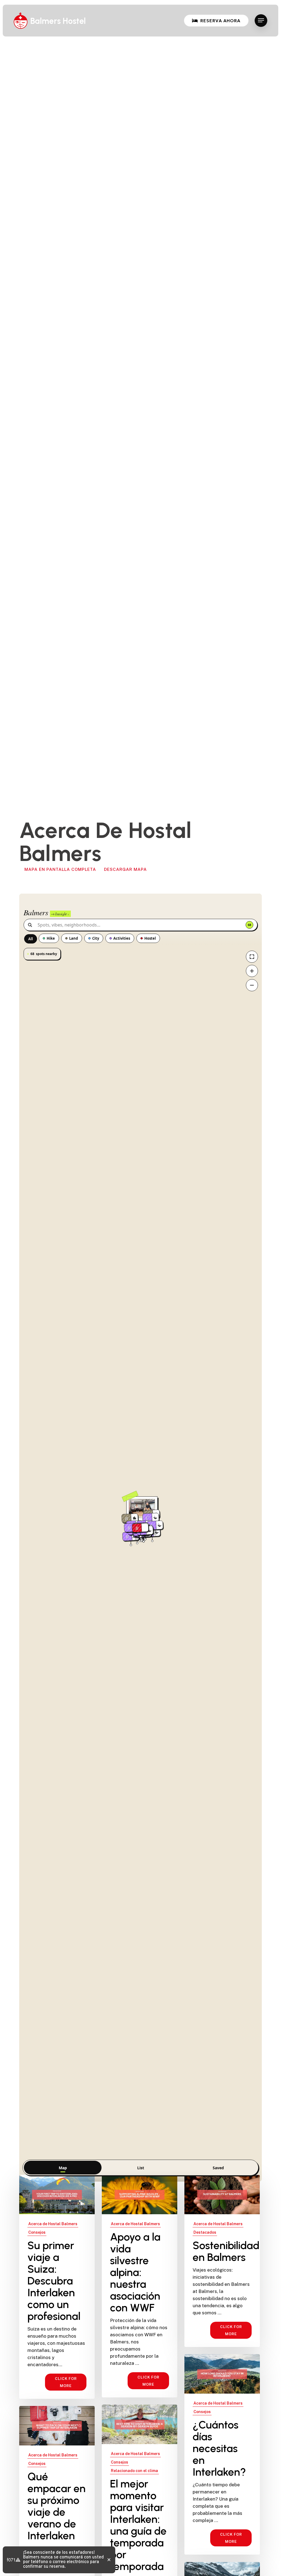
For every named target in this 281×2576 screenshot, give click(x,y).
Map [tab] (63, 2168)
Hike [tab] (51, 938)
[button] (261, 20)
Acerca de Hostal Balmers (53, 2224)
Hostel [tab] (150, 938)
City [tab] (96, 938)
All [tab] (31, 939)
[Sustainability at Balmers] (222, 2261)
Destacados (205, 2232)
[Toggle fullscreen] (252, 957)
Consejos (37, 2232)
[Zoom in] (252, 971)
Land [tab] (74, 938)
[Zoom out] (252, 985)
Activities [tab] (122, 938)
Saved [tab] (218, 2168)
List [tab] (141, 2168)
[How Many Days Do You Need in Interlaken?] (222, 2454)
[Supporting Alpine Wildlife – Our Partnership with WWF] (140, 2286)
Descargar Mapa (125, 869)
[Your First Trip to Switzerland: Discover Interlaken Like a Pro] (57, 2287)
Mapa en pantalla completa (60, 869)
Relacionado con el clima (134, 2471)
